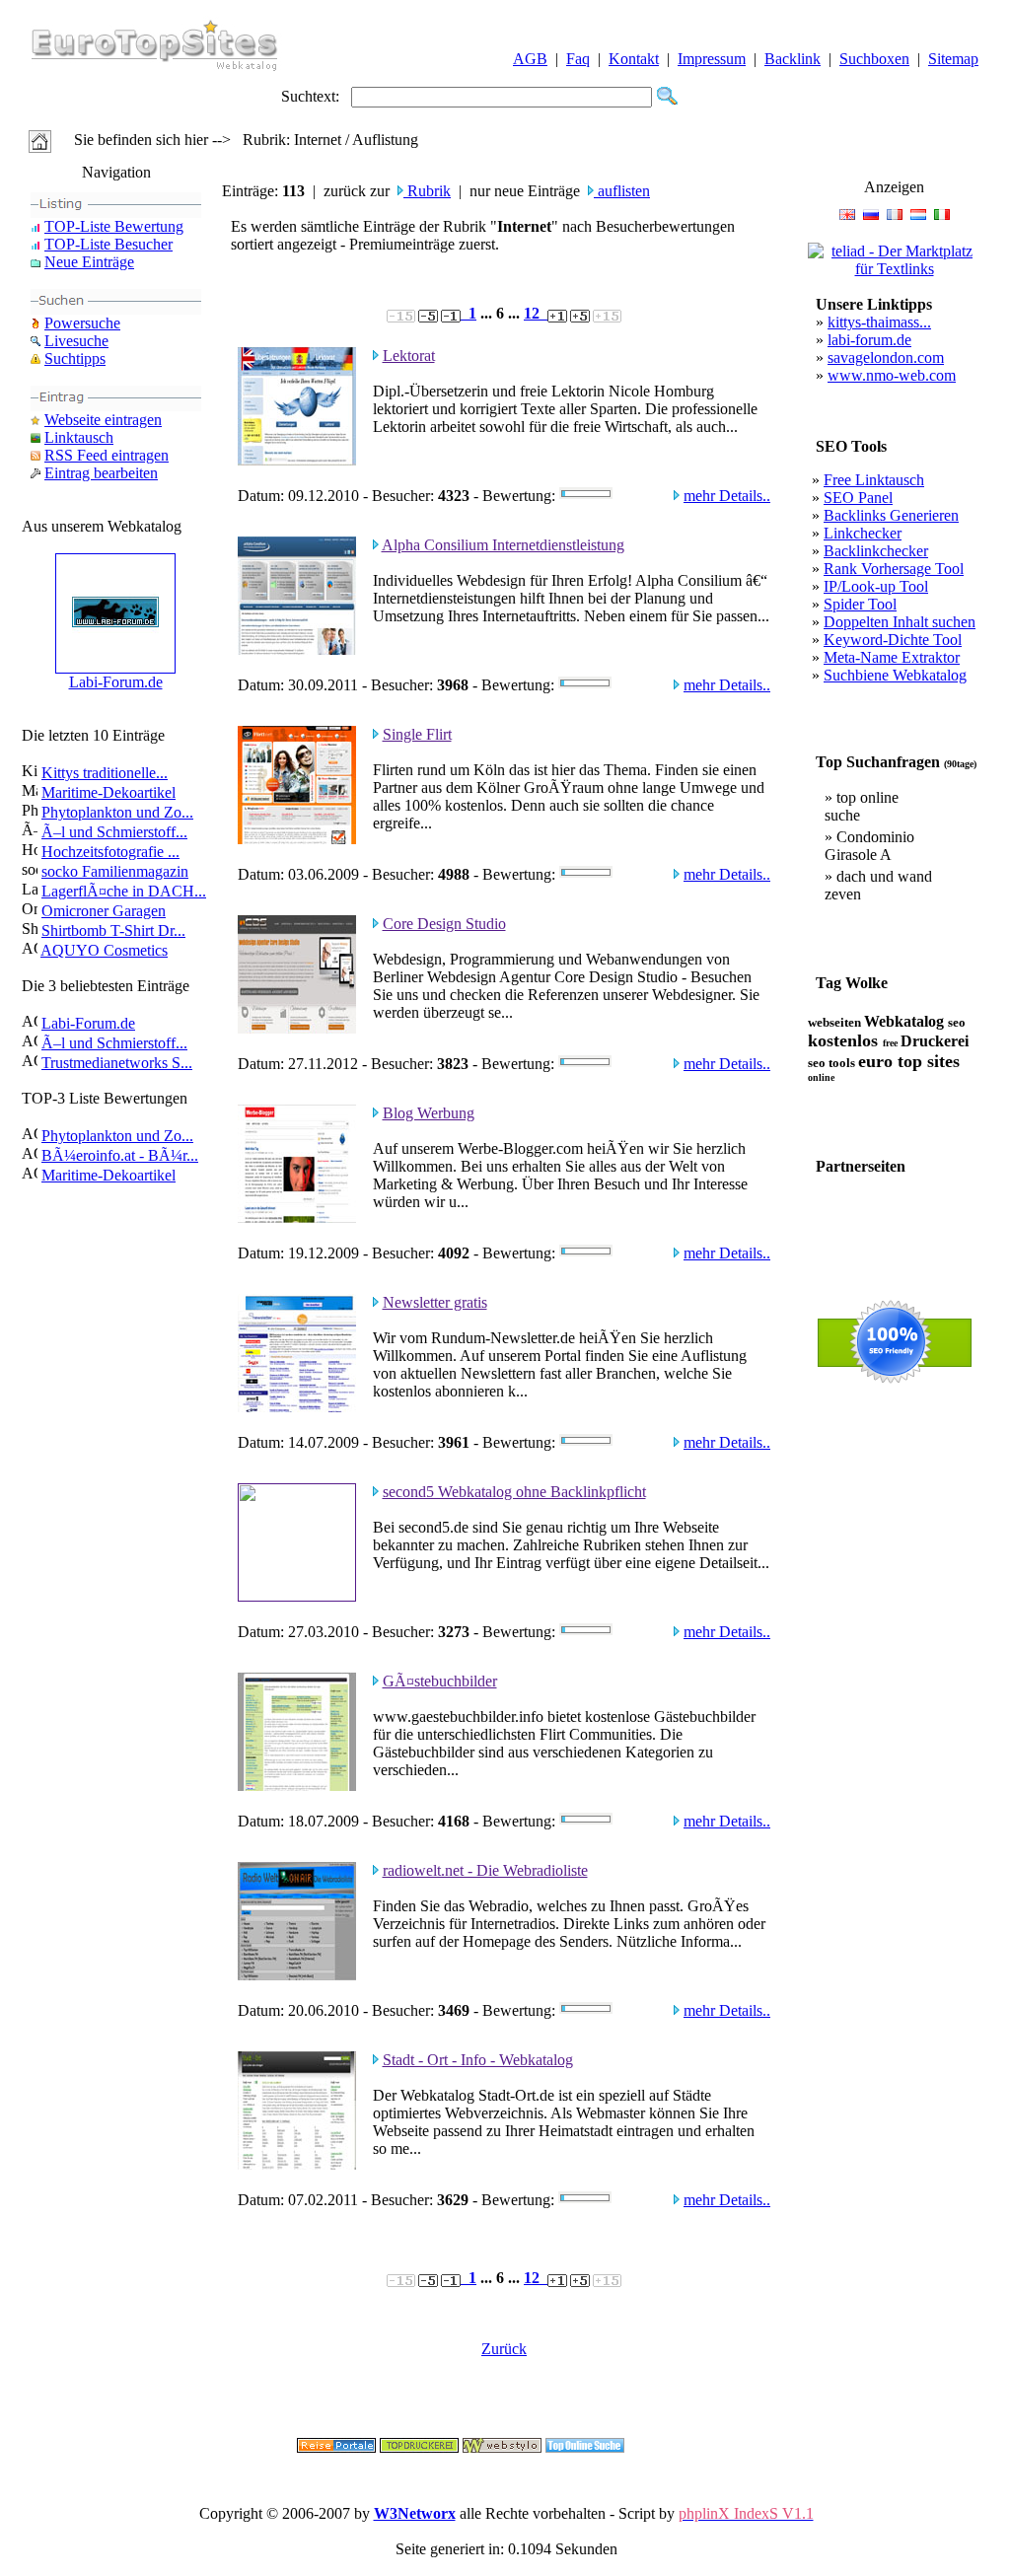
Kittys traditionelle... (105, 773)
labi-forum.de (869, 340)
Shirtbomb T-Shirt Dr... (113, 930)
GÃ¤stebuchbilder (440, 1681)
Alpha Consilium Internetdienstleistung (503, 545)
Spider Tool (860, 604)
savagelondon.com (886, 358)
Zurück (504, 2349)
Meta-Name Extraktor (892, 657)
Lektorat (409, 356)
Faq (578, 59)
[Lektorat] (297, 460)
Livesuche (76, 341)
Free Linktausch (874, 480)
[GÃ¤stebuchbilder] (297, 1786)
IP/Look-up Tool (876, 586)
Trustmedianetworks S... (117, 1063)
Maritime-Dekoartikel (108, 792)
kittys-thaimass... (879, 322)
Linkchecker (863, 533)
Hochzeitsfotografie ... (110, 852)
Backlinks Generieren (891, 515)
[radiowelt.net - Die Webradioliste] (297, 1975)
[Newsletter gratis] (297, 1407)
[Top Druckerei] (419, 2447)
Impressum (712, 59)
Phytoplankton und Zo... (117, 812)
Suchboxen (874, 59)
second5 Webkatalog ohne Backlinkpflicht (514, 1492)
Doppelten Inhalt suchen (900, 622)
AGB (530, 59)
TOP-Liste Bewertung (114, 226)
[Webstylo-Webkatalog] (502, 2447)
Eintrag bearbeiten (101, 473)
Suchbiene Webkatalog (895, 675)
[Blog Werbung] (297, 1217)
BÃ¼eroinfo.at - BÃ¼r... (120, 1155)
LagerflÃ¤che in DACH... (124, 891)
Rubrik (427, 191)
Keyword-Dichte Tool (893, 640)
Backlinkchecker (876, 551)
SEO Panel (858, 498)
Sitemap (953, 59)
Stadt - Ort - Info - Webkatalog (478, 2060)
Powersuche (82, 323)
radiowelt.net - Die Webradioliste (485, 1870)
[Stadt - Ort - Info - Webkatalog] (297, 2164)
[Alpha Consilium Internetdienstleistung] (297, 649)
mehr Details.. (727, 496)
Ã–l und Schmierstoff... (114, 832)
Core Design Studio (444, 924)
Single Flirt (417, 734)
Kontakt (634, 59)
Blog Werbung (429, 1113)
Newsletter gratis (435, 1302)
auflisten (622, 191)
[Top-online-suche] (585, 2447)
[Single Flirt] (297, 839)
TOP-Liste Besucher (108, 244)
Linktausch (79, 437)
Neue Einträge (89, 262)
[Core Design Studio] (297, 1028)
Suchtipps (75, 358)
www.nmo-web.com (892, 375)
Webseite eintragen (103, 420)
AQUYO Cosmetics (104, 950)
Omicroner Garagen (104, 911)
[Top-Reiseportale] (336, 2447)
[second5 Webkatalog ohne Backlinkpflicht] (297, 1596)
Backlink (793, 59)
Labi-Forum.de (116, 682)
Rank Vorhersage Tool (894, 569)
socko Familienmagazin (115, 871)
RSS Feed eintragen (107, 455)
